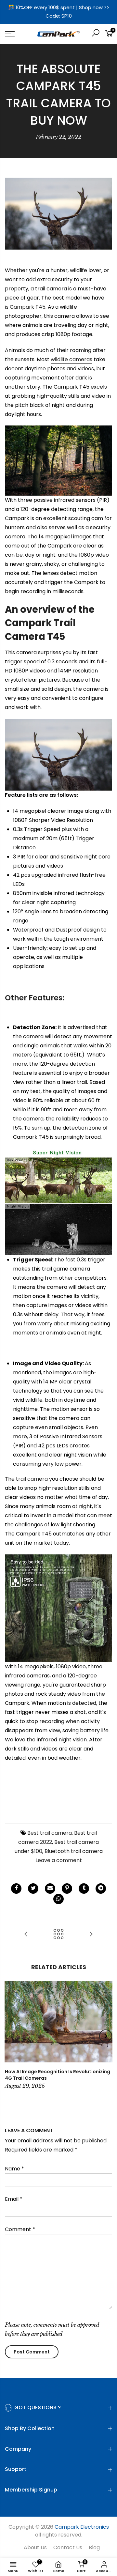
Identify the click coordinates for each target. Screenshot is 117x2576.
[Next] (106, 2036)
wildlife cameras (71, 359)
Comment (20, 2229)
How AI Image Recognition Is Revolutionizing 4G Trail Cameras (58, 2075)
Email (14, 2199)
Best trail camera (50, 1833)
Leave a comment (59, 1860)
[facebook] (16, 1889)
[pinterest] (67, 1889)
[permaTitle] (50, 1889)
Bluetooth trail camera (74, 1851)
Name (14, 2169)
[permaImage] (84, 1889)
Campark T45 (28, 307)
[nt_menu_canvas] (16, 34)
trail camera (32, 1479)
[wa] (58, 1899)
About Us (35, 2547)
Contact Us (68, 2547)
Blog (94, 2547)
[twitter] (33, 1889)
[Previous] (12, 2036)
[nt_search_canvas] (96, 34)
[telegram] (101, 1889)
